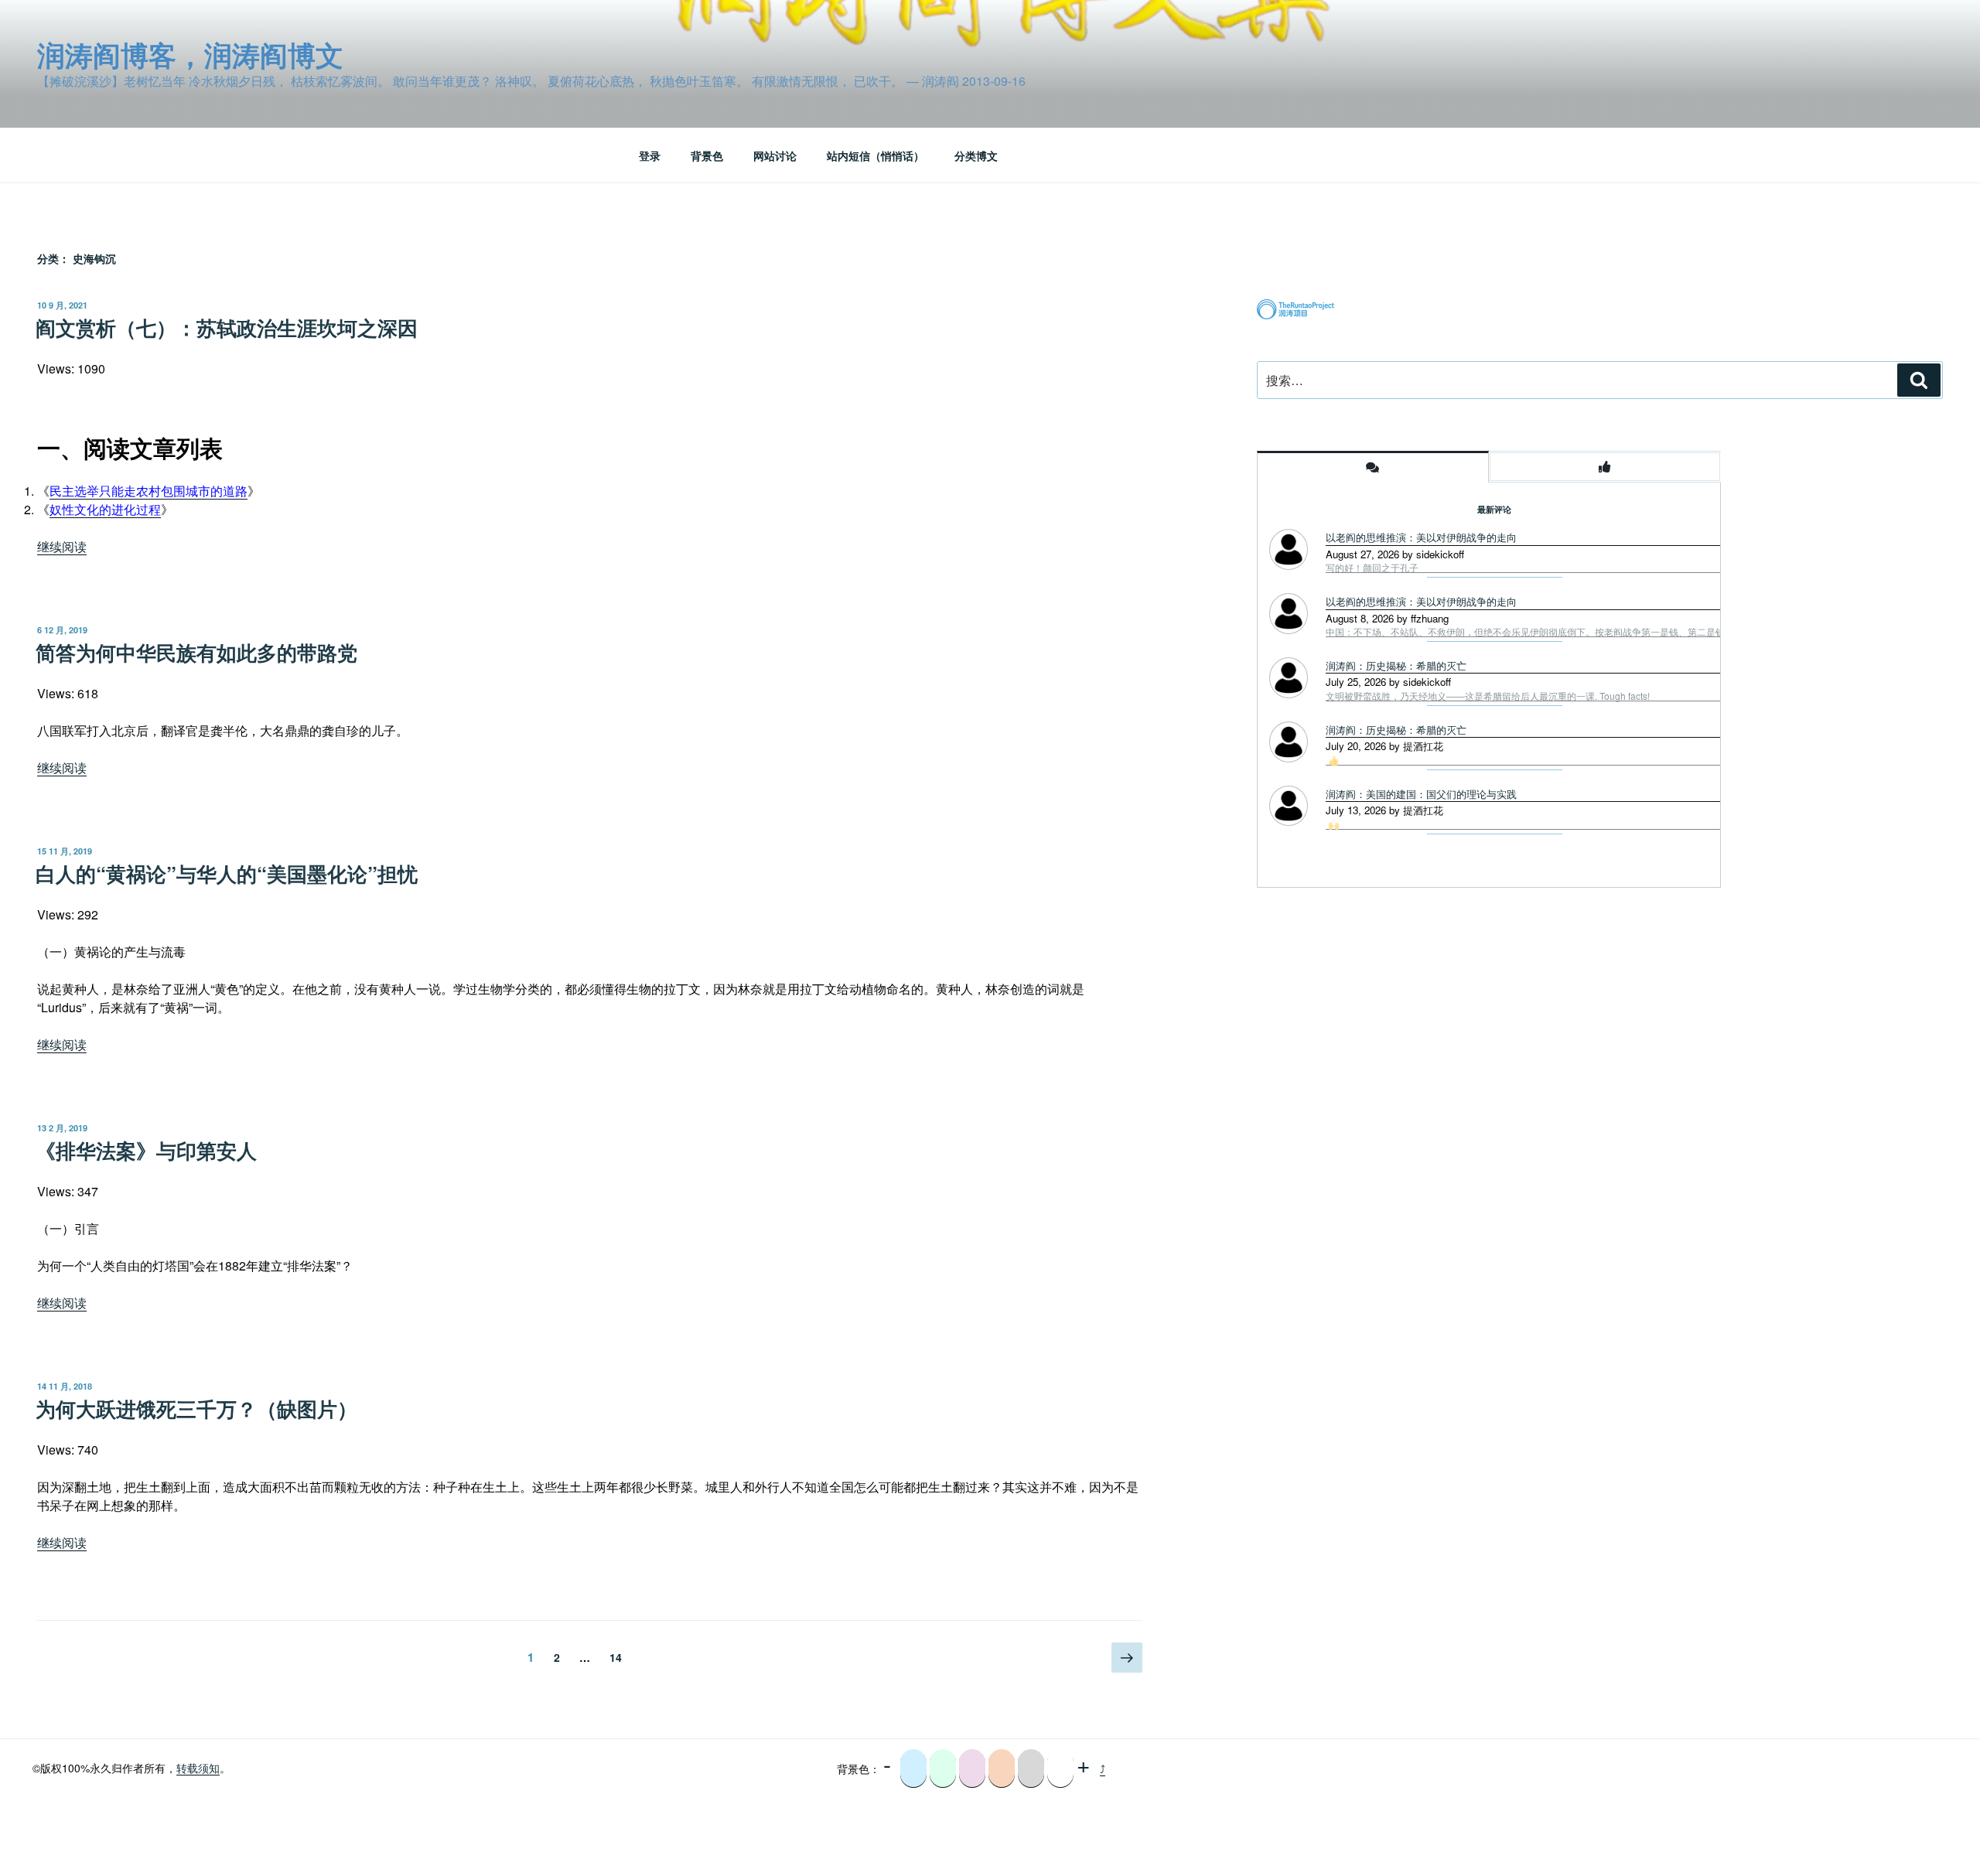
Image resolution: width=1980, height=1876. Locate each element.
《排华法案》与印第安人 (146, 1150)
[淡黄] (1002, 1769)
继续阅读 (62, 546)
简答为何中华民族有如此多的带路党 (196, 652)
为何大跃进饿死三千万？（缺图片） (196, 1409)
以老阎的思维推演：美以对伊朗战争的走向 (1421, 537)
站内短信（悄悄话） (876, 155)
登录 (650, 155)
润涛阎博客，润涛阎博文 (190, 54)
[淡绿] (943, 1769)
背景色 (707, 155)
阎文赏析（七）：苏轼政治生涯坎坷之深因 (227, 327)
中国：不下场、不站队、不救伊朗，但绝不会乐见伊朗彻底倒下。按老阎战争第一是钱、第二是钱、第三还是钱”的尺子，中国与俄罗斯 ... (1606, 632)
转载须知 (198, 1768)
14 (615, 1657)
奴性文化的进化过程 (105, 509)
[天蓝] (913, 1769)
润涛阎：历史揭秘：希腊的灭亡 (1396, 665)
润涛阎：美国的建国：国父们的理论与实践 (1421, 794)
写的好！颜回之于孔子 (1372, 568)
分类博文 (976, 155)
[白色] (1060, 1769)
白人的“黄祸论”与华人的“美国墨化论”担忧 (227, 873)
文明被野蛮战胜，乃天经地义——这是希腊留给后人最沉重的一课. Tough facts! (1488, 696)
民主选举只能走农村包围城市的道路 (148, 491)
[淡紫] (972, 1769)
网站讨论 (775, 155)
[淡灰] (1031, 1769)
